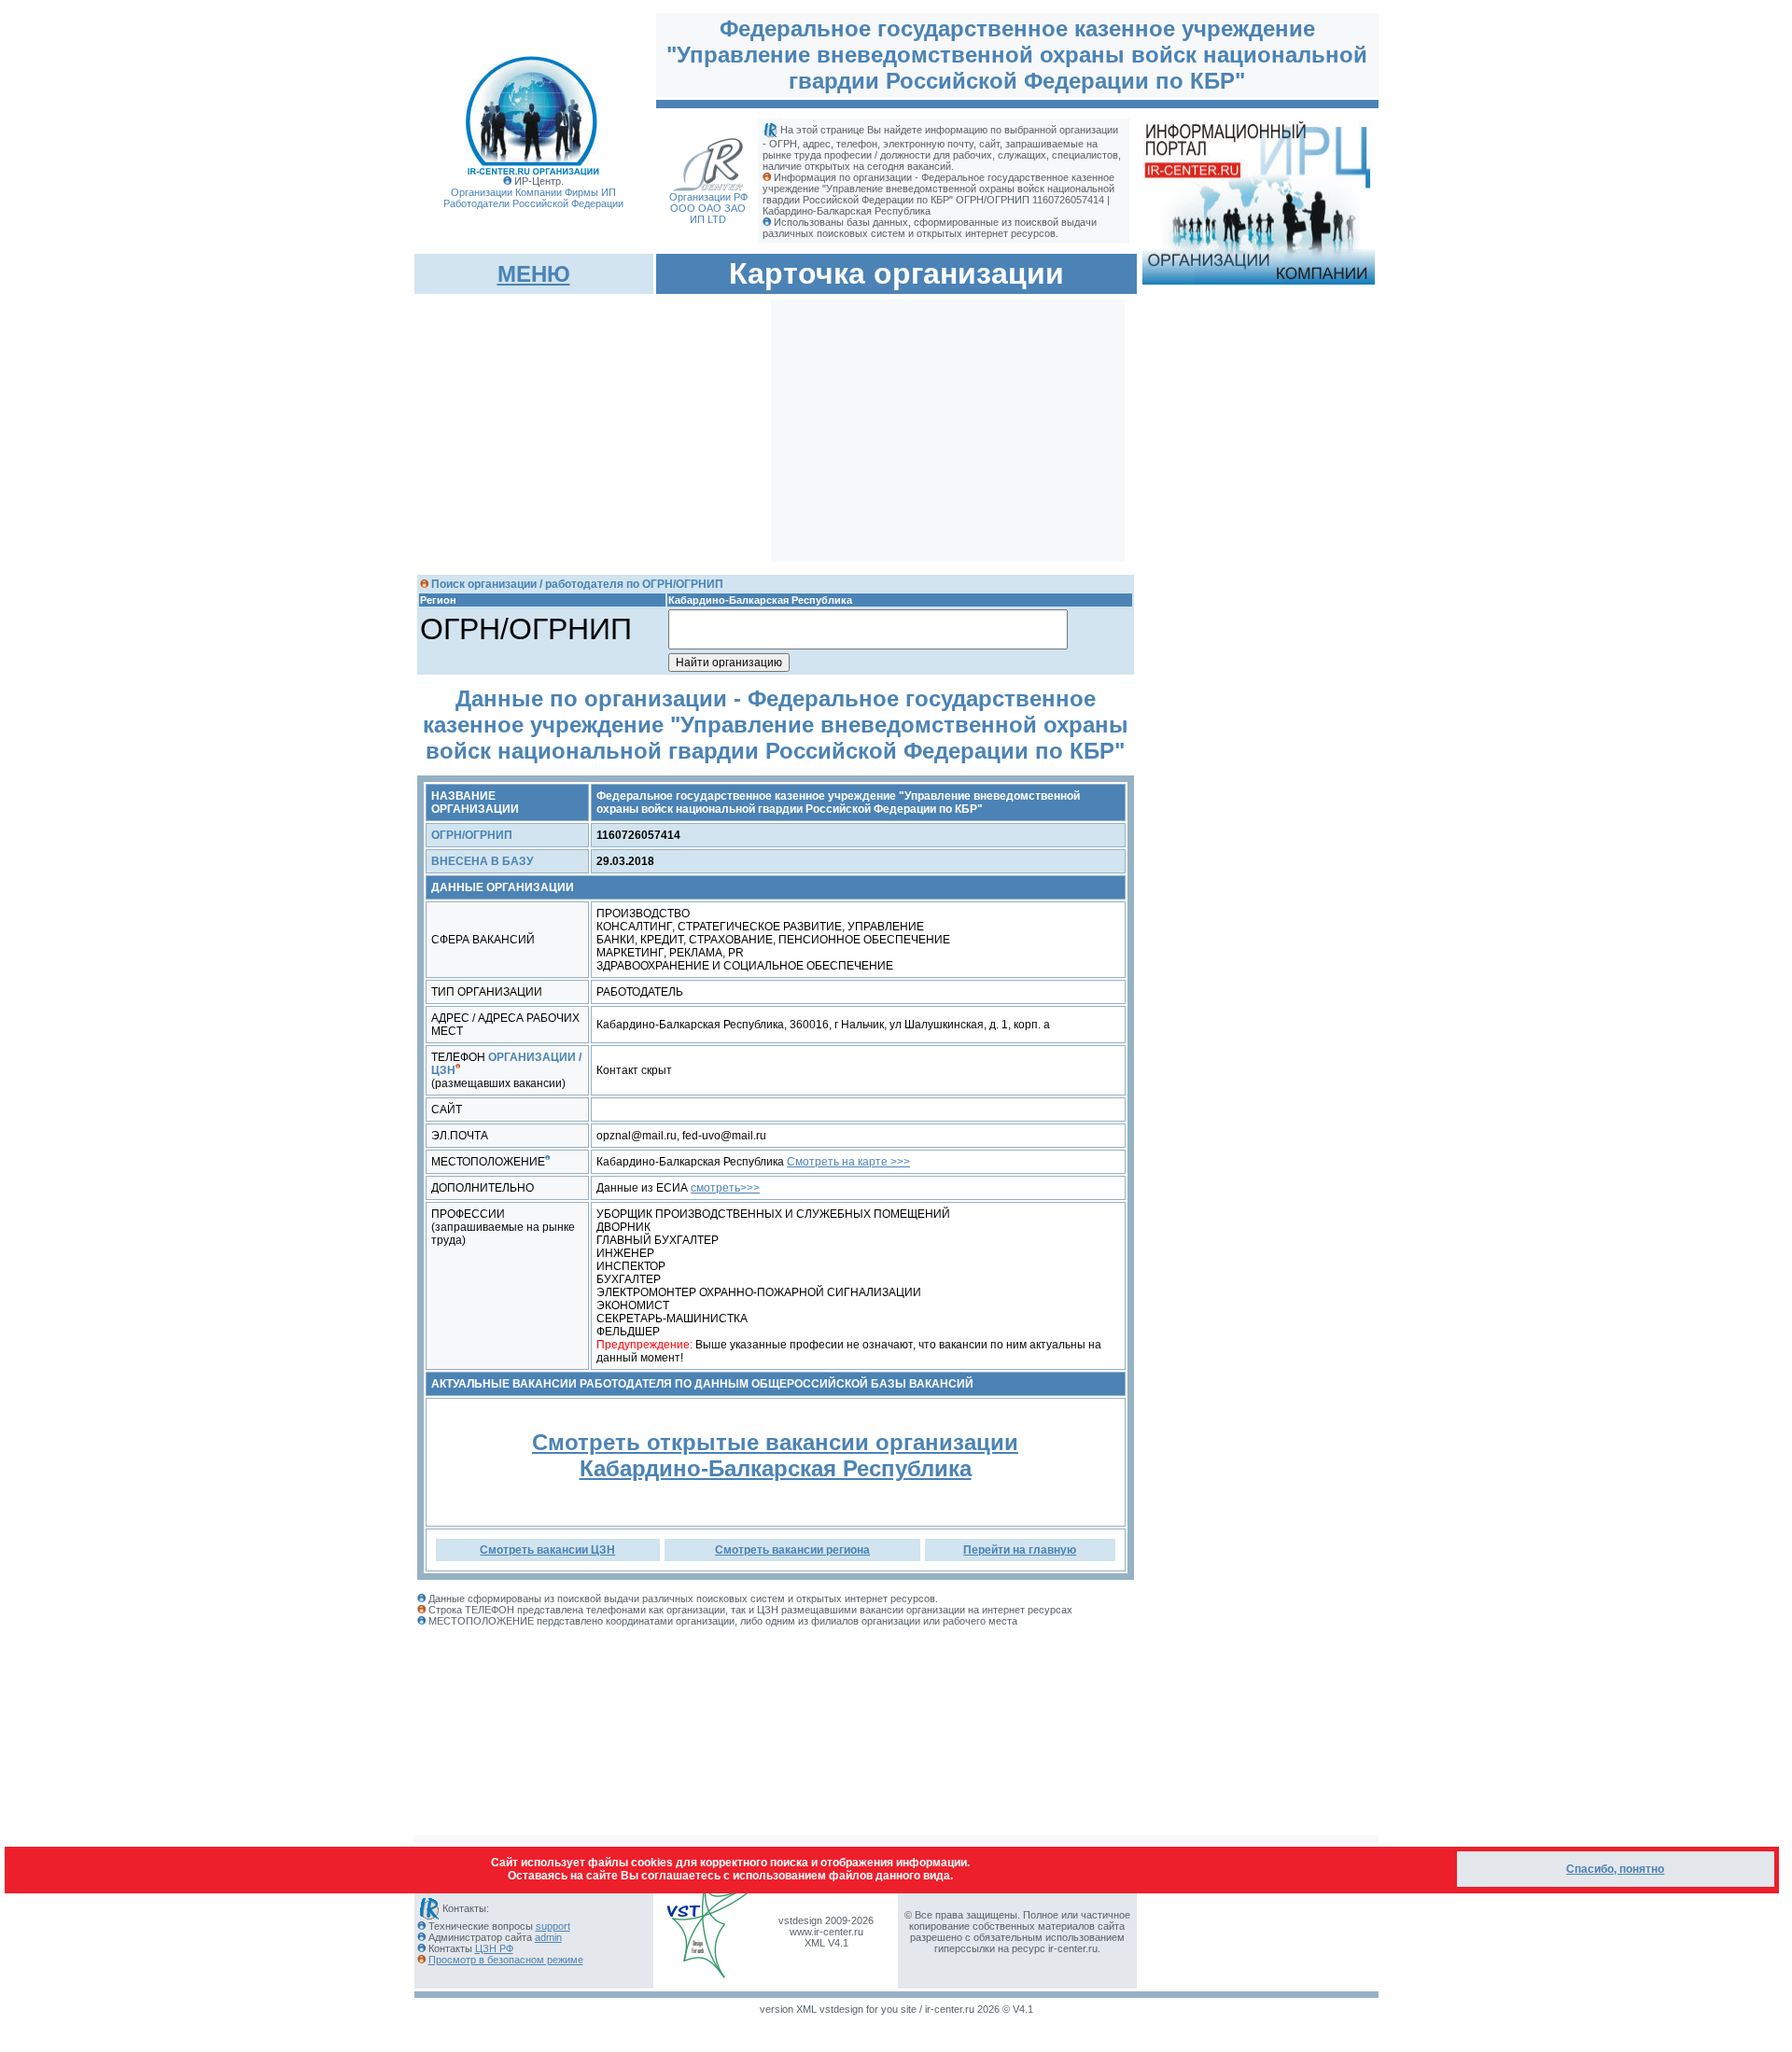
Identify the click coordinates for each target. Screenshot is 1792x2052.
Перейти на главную (1020, 1550)
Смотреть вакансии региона (792, 1550)
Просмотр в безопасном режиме (506, 1960)
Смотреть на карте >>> (848, 1162)
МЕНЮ (534, 274)
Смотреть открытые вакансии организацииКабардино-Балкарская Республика (775, 1455)
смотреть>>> (725, 1188)
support (553, 1926)
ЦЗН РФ (494, 1948)
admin (548, 1937)
